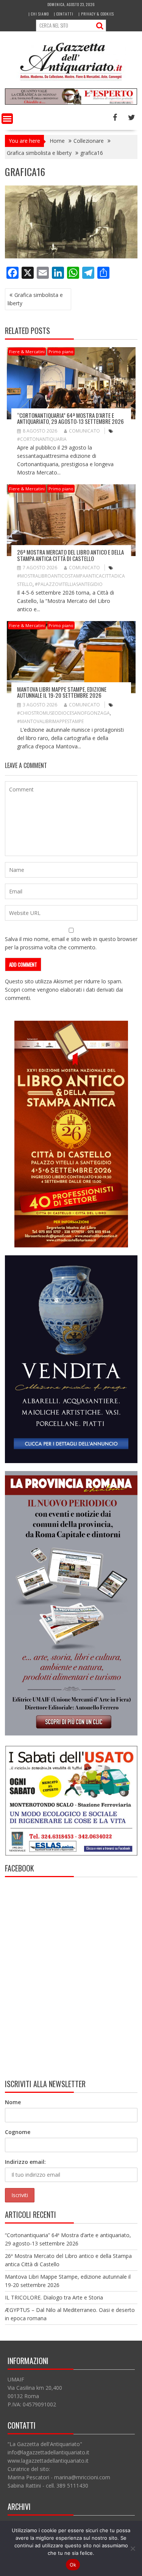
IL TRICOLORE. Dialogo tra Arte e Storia (54, 2297)
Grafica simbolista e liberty (35, 299)
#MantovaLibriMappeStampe (50, 721)
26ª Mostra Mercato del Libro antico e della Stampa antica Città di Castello (70, 555)
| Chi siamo (39, 14)
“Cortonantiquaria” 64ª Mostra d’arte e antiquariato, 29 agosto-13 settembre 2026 (70, 418)
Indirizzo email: (25, 2162)
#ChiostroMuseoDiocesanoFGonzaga (63, 713)
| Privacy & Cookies (96, 14)
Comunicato (84, 431)
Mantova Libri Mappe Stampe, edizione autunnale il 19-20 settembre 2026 (62, 692)
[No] (133, 2548)
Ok (73, 2565)
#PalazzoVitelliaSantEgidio (69, 584)
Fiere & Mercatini (27, 352)
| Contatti (64, 14)
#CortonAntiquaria (42, 439)
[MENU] (7, 119)
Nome (13, 2102)
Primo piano (61, 352)
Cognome (18, 2132)
